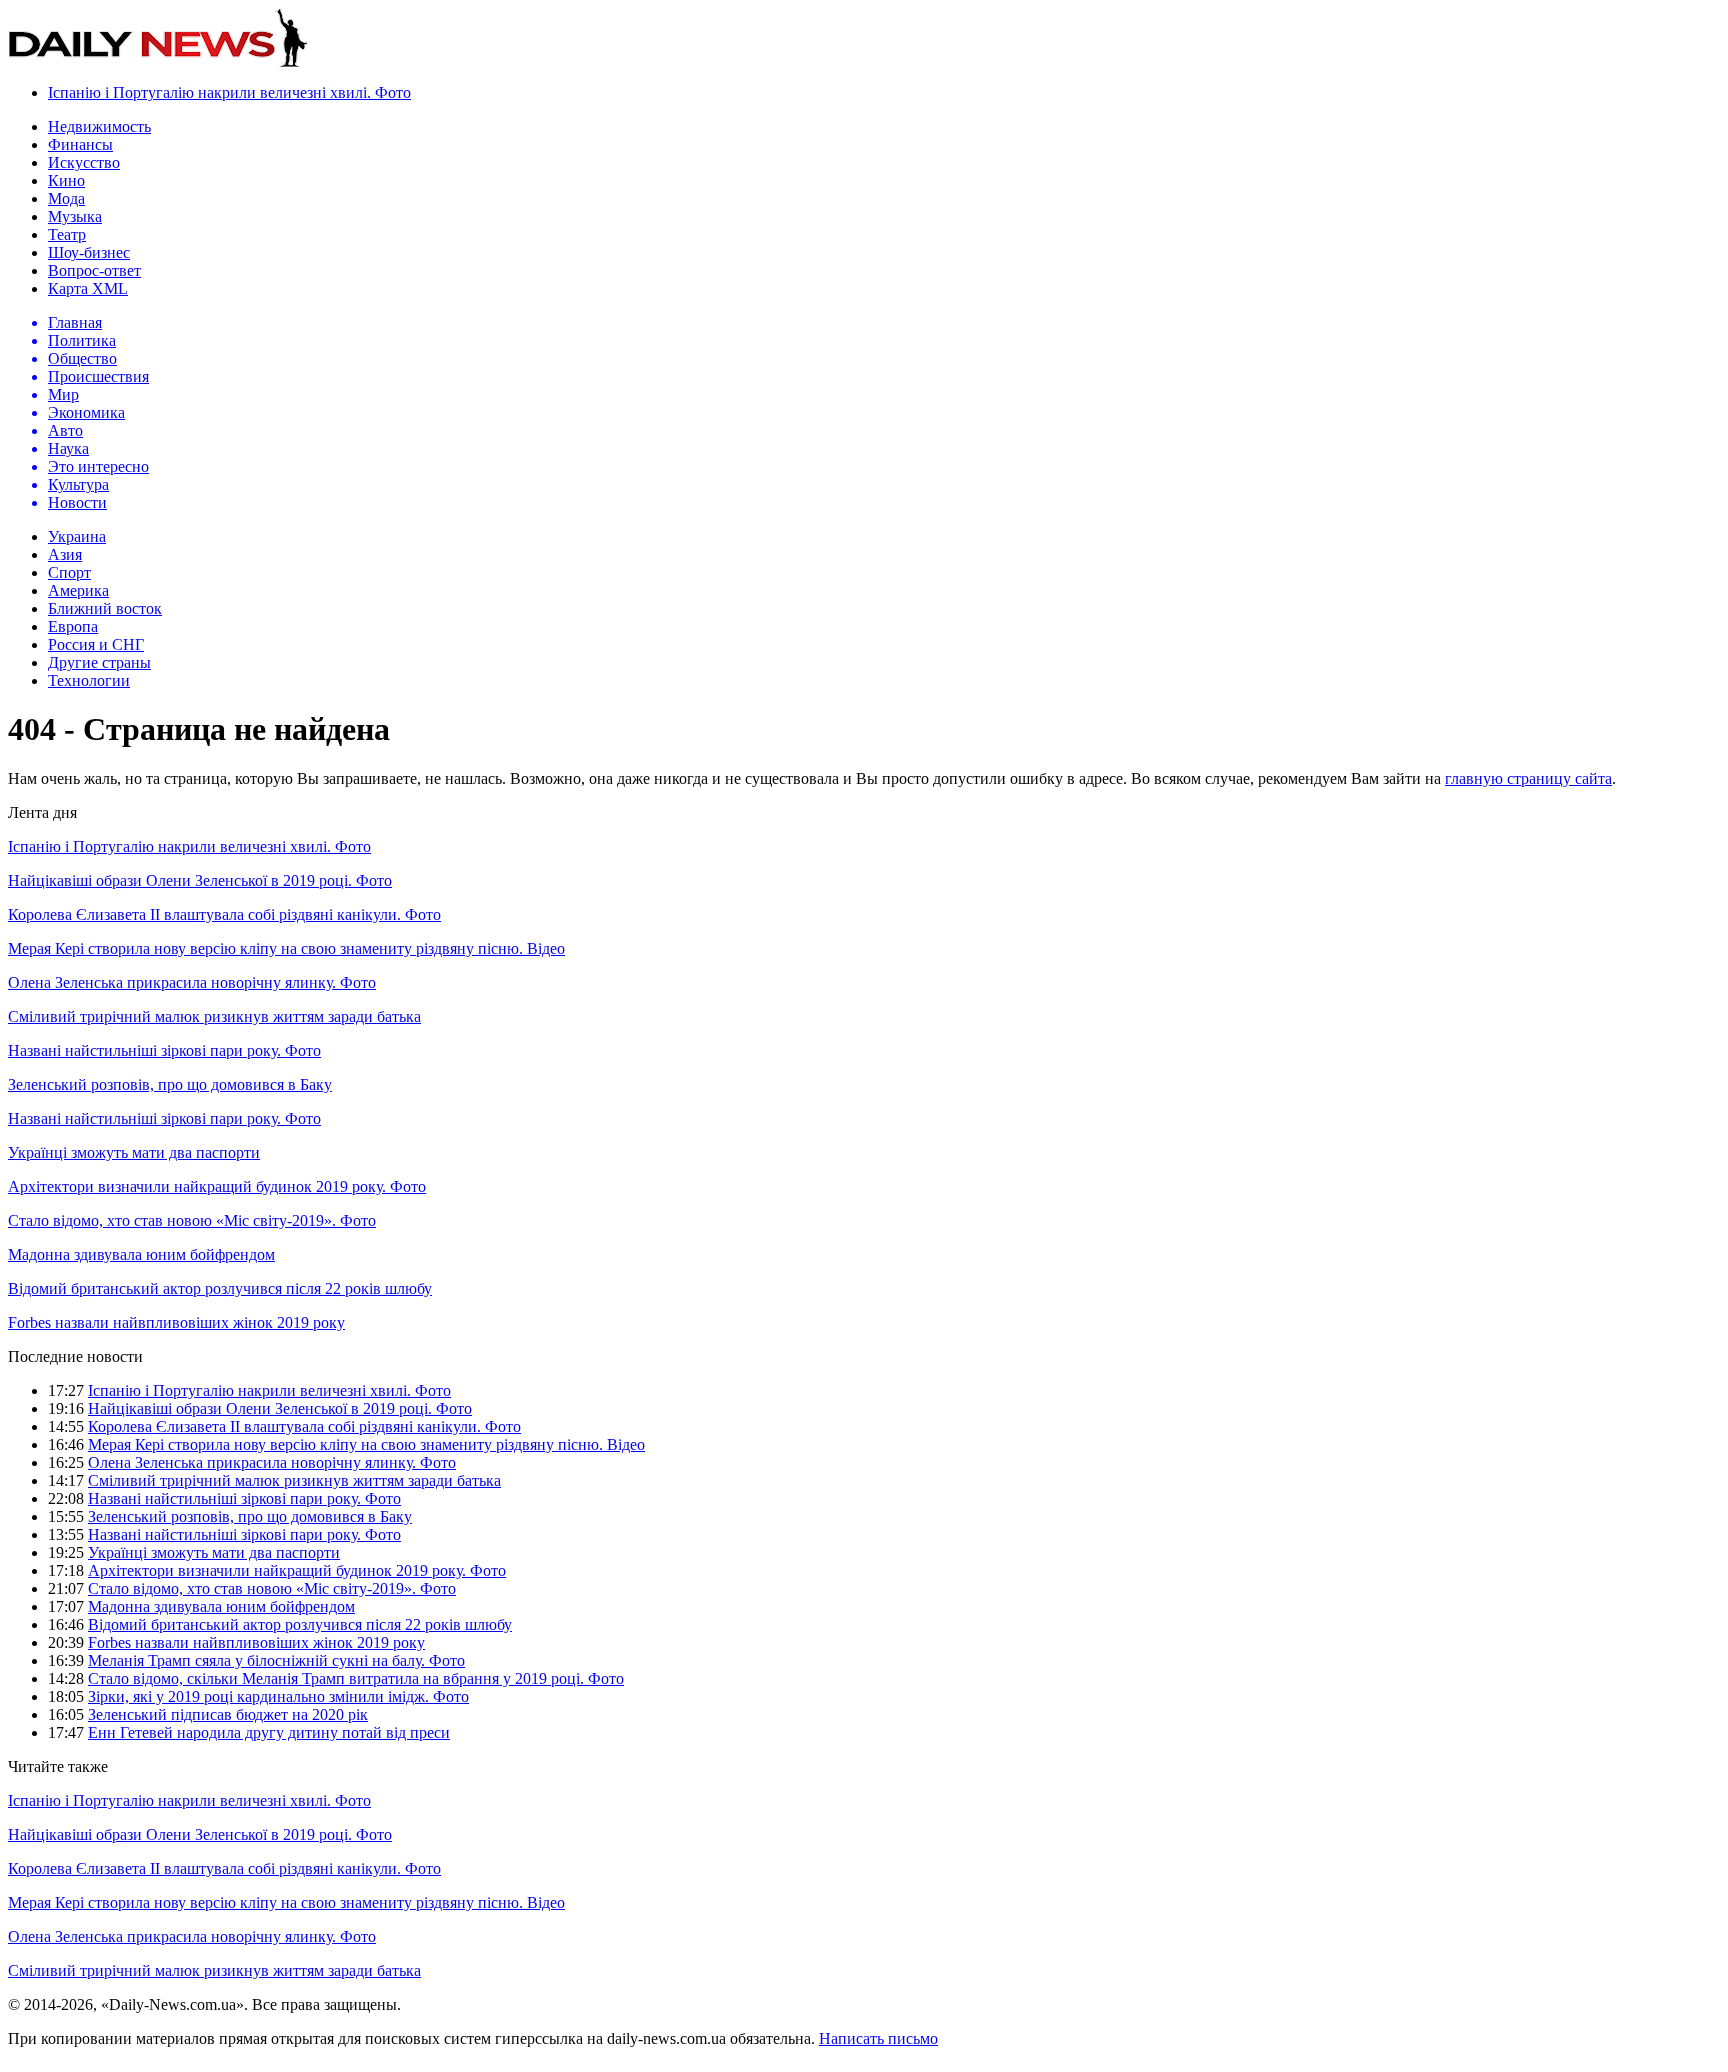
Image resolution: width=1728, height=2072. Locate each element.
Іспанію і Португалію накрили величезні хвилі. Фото (229, 92)
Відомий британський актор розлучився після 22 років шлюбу (220, 1288)
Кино (66, 180)
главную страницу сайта (1528, 778)
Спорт (69, 572)
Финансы (80, 144)
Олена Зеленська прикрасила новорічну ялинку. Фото (192, 982)
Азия (65, 554)
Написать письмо (878, 2038)
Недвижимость (99, 126)
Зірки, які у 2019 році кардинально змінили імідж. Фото (278, 1696)
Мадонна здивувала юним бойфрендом (141, 1254)
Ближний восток (105, 608)
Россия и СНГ (96, 644)
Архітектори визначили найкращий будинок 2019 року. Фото (217, 1186)
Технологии (89, 680)
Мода (66, 198)
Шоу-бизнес (89, 252)
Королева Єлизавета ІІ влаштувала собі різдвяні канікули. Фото (224, 914)
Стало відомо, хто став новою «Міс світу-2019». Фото (192, 1220)
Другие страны (99, 662)
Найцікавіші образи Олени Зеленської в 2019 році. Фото (200, 880)
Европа (73, 626)
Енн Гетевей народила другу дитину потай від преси (269, 1732)
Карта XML (88, 288)
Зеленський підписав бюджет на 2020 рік (228, 1714)
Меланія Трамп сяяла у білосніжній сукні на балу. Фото (276, 1660)
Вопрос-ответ (94, 270)
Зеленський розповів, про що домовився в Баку (170, 1084)
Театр (67, 234)
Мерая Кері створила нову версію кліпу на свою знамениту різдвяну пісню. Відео (286, 948)
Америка (78, 590)
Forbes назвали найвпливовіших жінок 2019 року (176, 1322)
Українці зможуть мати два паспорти (134, 1152)
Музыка (75, 216)
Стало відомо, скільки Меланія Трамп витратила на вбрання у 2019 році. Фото (356, 1678)
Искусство (84, 162)
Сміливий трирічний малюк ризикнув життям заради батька (214, 1016)
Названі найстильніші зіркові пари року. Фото (164, 1050)
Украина (77, 536)
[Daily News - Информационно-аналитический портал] (158, 62)
